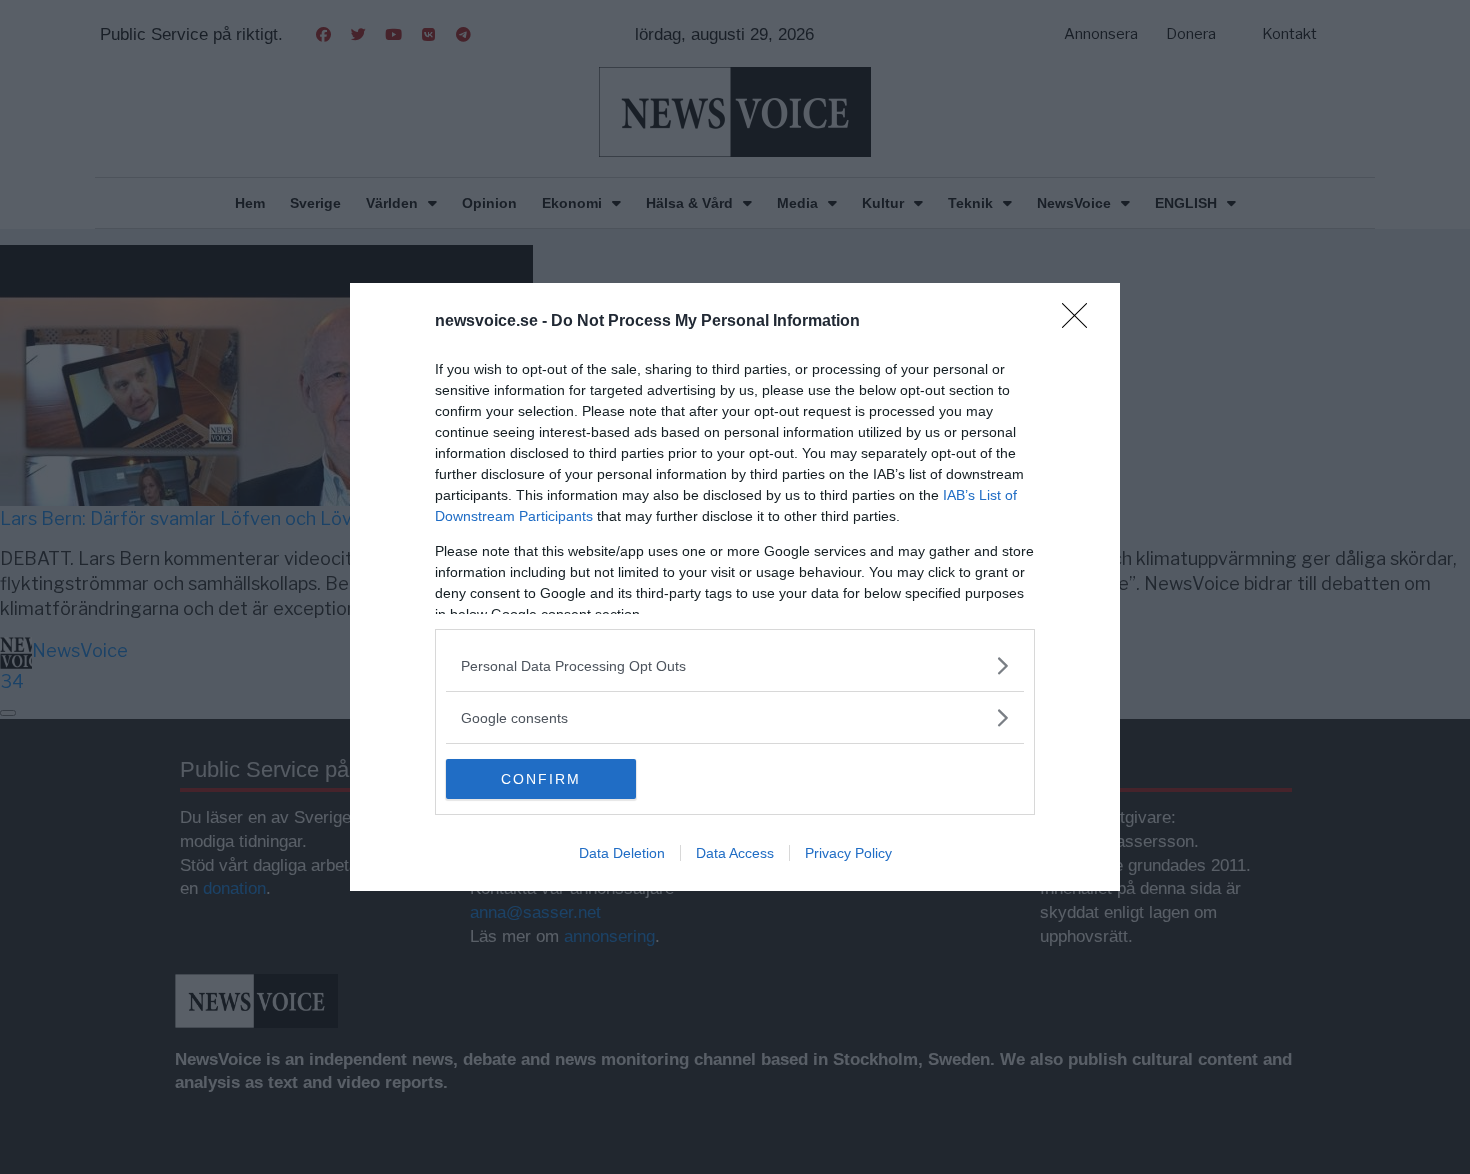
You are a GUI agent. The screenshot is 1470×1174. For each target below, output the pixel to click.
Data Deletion (622, 853)
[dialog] (735, 587)
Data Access (735, 853)
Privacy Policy (848, 853)
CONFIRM (541, 779)
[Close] (1081, 322)
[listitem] (735, 665)
